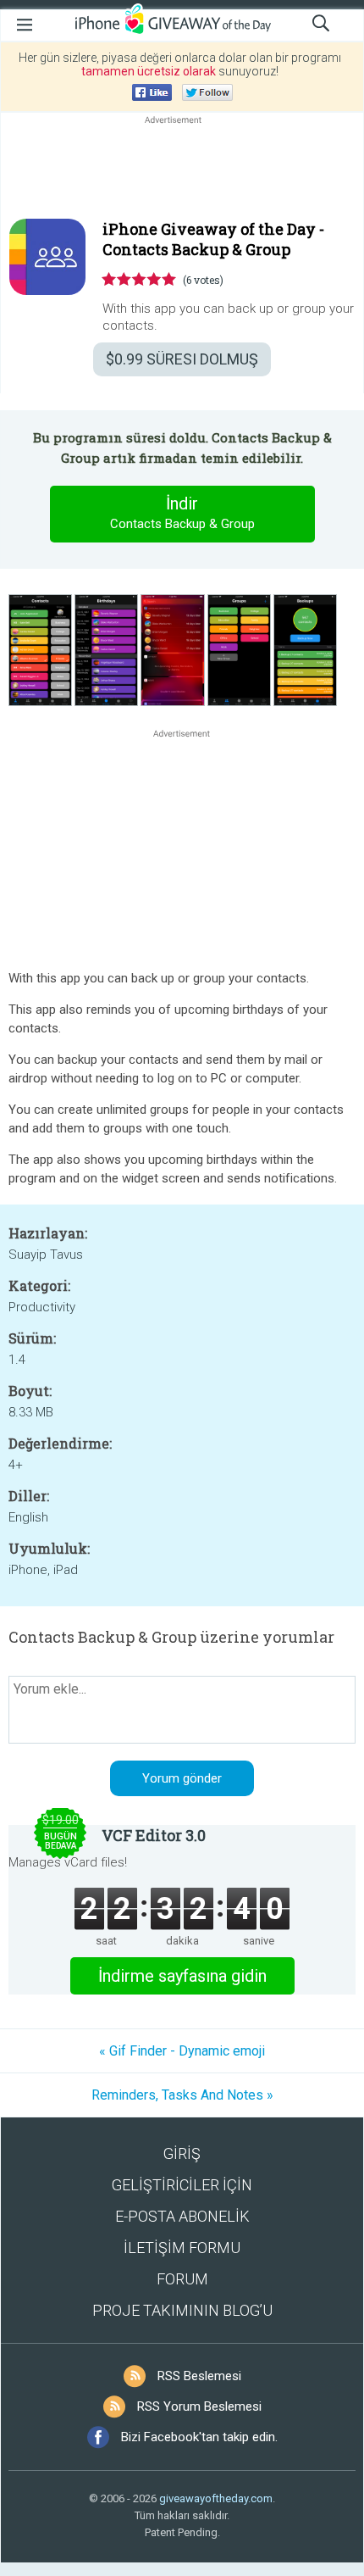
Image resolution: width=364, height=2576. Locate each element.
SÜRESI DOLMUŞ (182, 359)
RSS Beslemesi (199, 2376)
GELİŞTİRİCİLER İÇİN (182, 2185)
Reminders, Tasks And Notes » (182, 2095)
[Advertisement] (182, 169)
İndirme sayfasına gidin (182, 1976)
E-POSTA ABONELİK (182, 2216)
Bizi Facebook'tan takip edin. (199, 2437)
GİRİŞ (182, 2153)
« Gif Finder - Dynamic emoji (182, 2051)
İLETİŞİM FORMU (182, 2248)
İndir (182, 512)
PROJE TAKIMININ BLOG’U (182, 2310)
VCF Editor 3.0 (154, 1835)
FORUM (182, 2279)
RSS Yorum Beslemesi (199, 2406)
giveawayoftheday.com (216, 2498)
